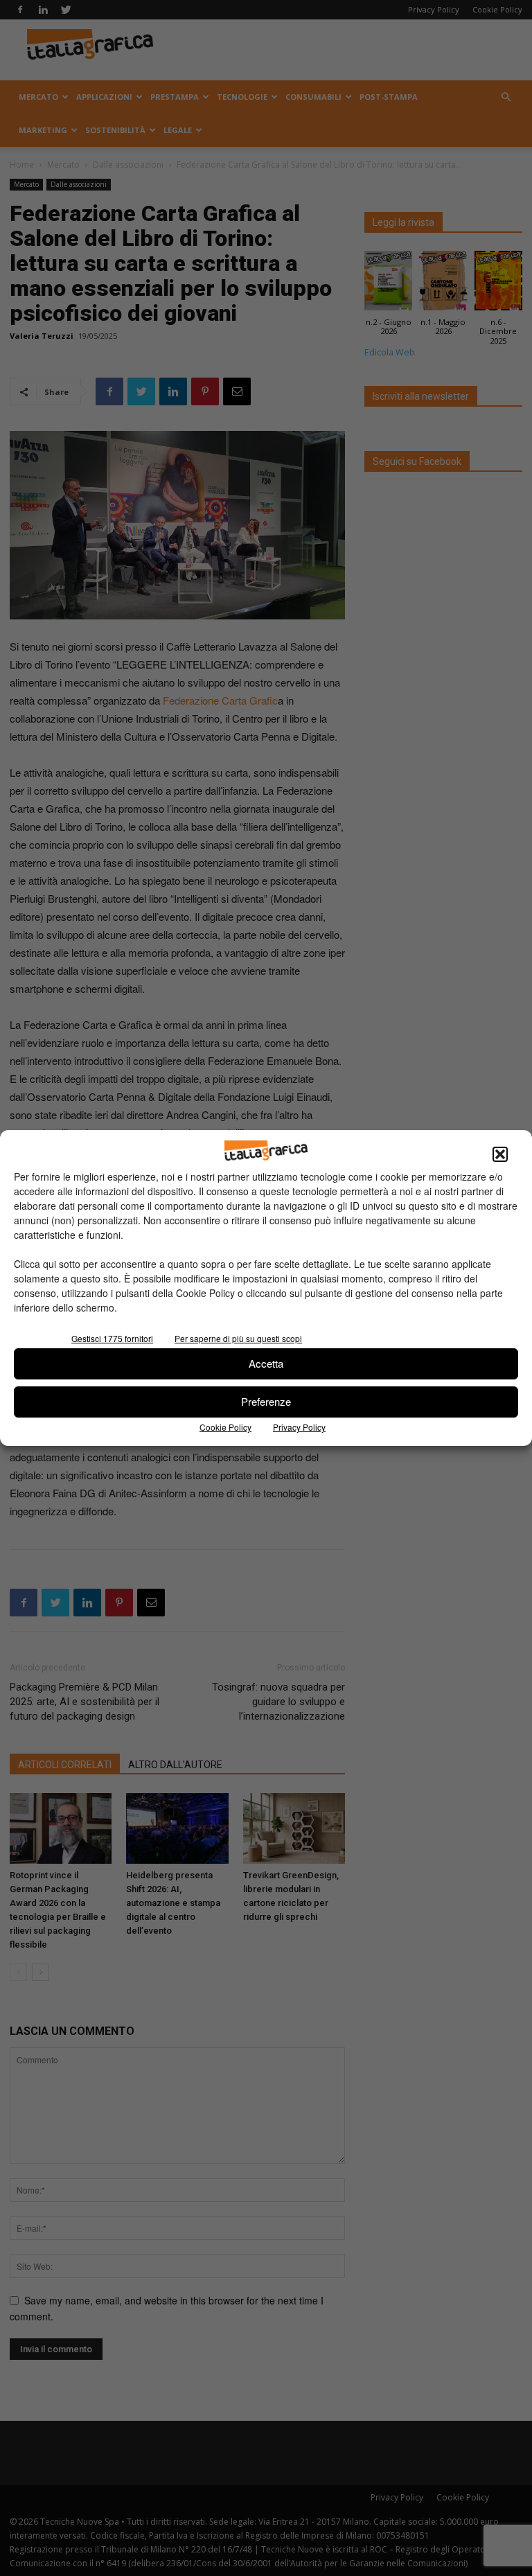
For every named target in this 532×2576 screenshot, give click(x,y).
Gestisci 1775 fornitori (112, 1338)
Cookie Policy (225, 1427)
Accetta (266, 1363)
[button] (500, 1154)
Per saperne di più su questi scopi (238, 1338)
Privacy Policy (299, 1427)
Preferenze (266, 1401)
